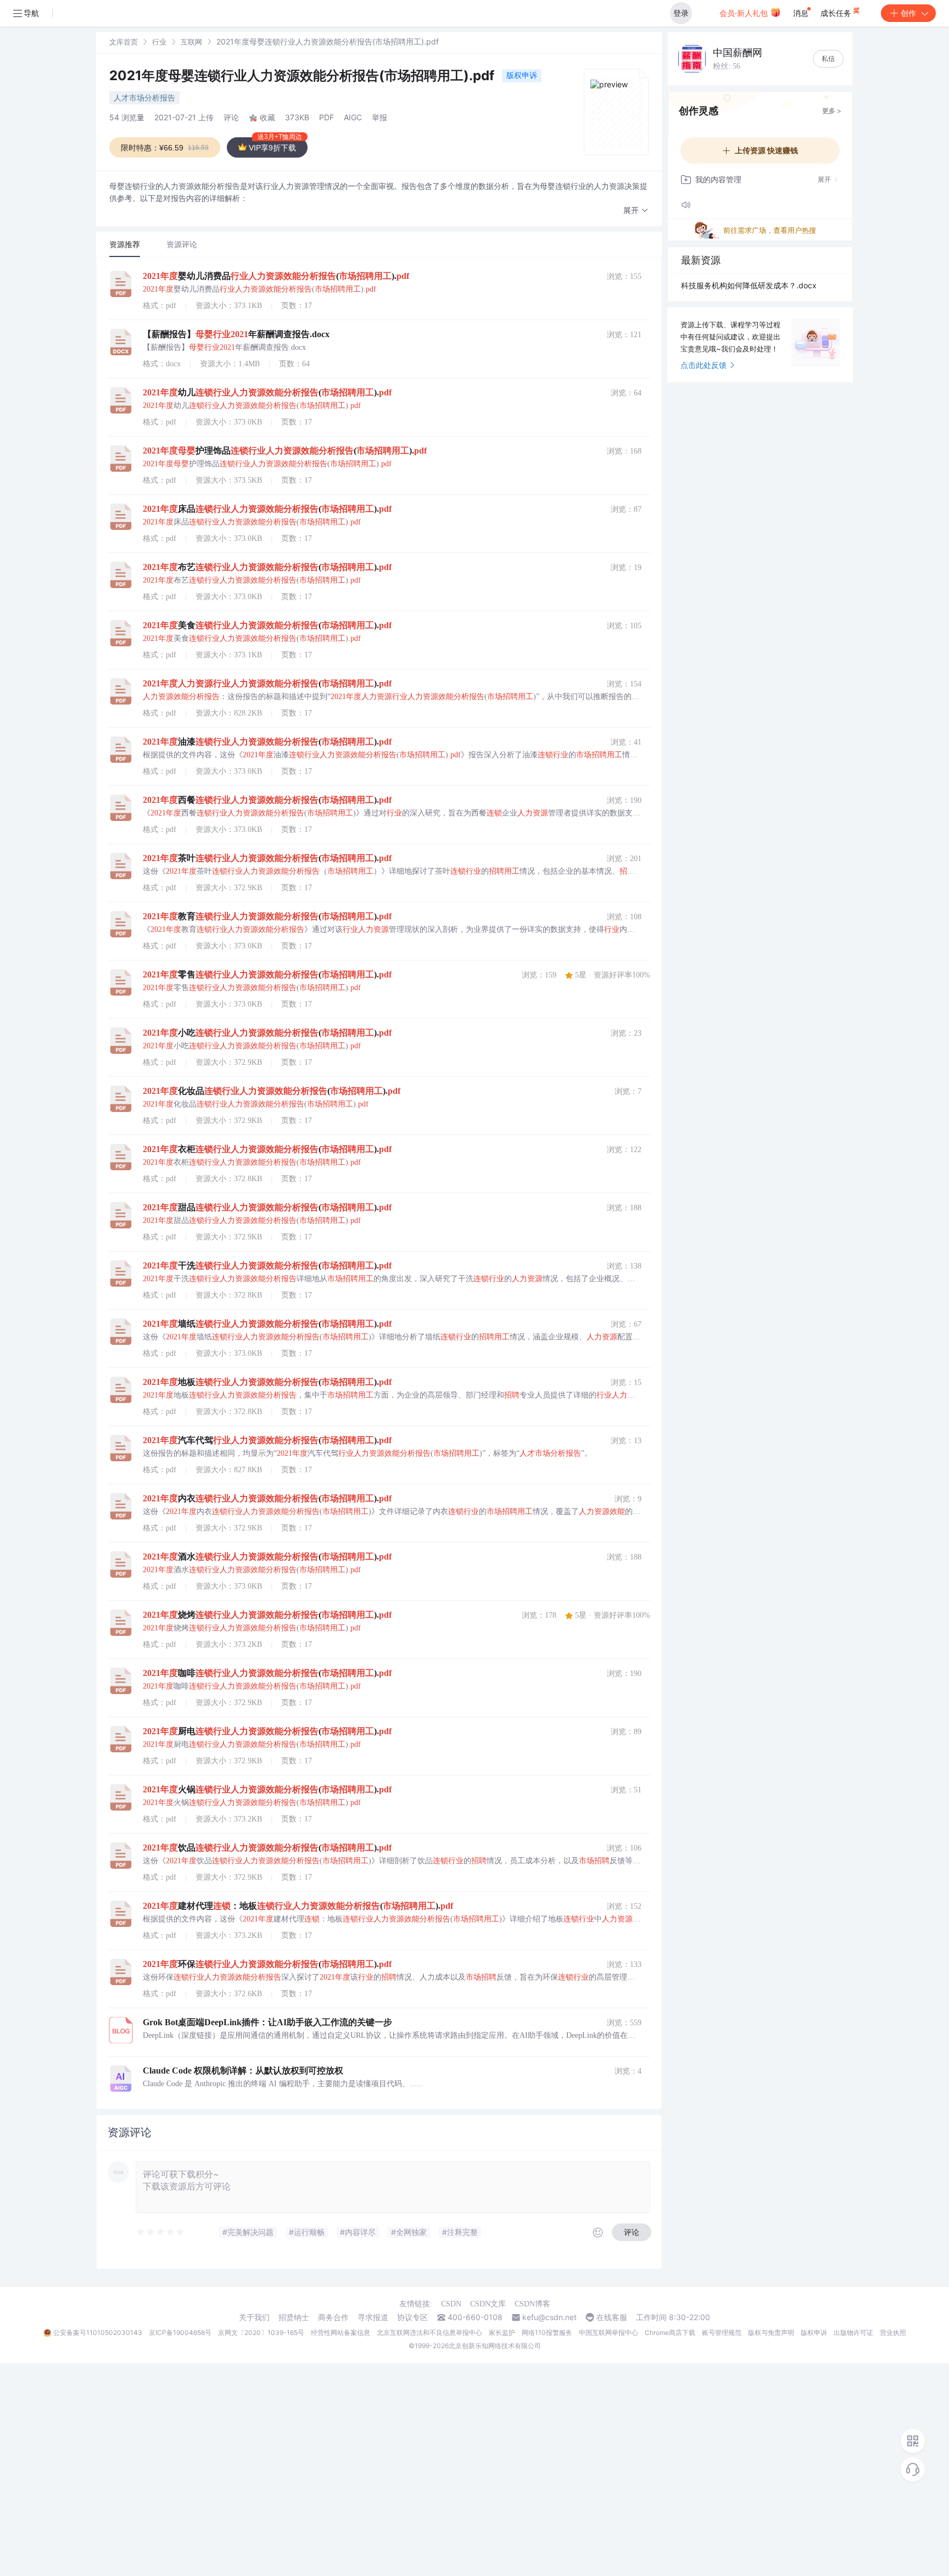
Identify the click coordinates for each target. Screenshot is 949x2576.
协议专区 (412, 2317)
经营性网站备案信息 (340, 2332)
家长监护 (502, 2332)
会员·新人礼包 (745, 13)
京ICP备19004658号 (180, 2332)
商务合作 (333, 2317)
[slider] (161, 2232)
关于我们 (254, 2317)
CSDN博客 (532, 2304)
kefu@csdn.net (549, 2317)
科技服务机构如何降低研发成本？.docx (749, 285)
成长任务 (837, 13)
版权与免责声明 (771, 2332)
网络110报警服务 (547, 2332)
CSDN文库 (488, 2304)
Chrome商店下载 (670, 2332)
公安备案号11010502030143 (98, 2332)
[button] (636, 211)
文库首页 (124, 42)
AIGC (353, 117)
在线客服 (612, 2317)
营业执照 (893, 2332)
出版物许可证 (853, 2332)
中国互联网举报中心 (609, 2332)
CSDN (451, 2304)
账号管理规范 (722, 2332)
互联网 (191, 42)
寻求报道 (373, 2317)
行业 (159, 42)
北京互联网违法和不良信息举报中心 (429, 2332)
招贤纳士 (294, 2317)
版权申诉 (522, 75)
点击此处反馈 (704, 365)
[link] (124, 41)
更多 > (832, 111)
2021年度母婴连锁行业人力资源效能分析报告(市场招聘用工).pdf (303, 76)
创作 (908, 13)
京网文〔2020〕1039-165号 (261, 2332)
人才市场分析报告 (144, 97)
